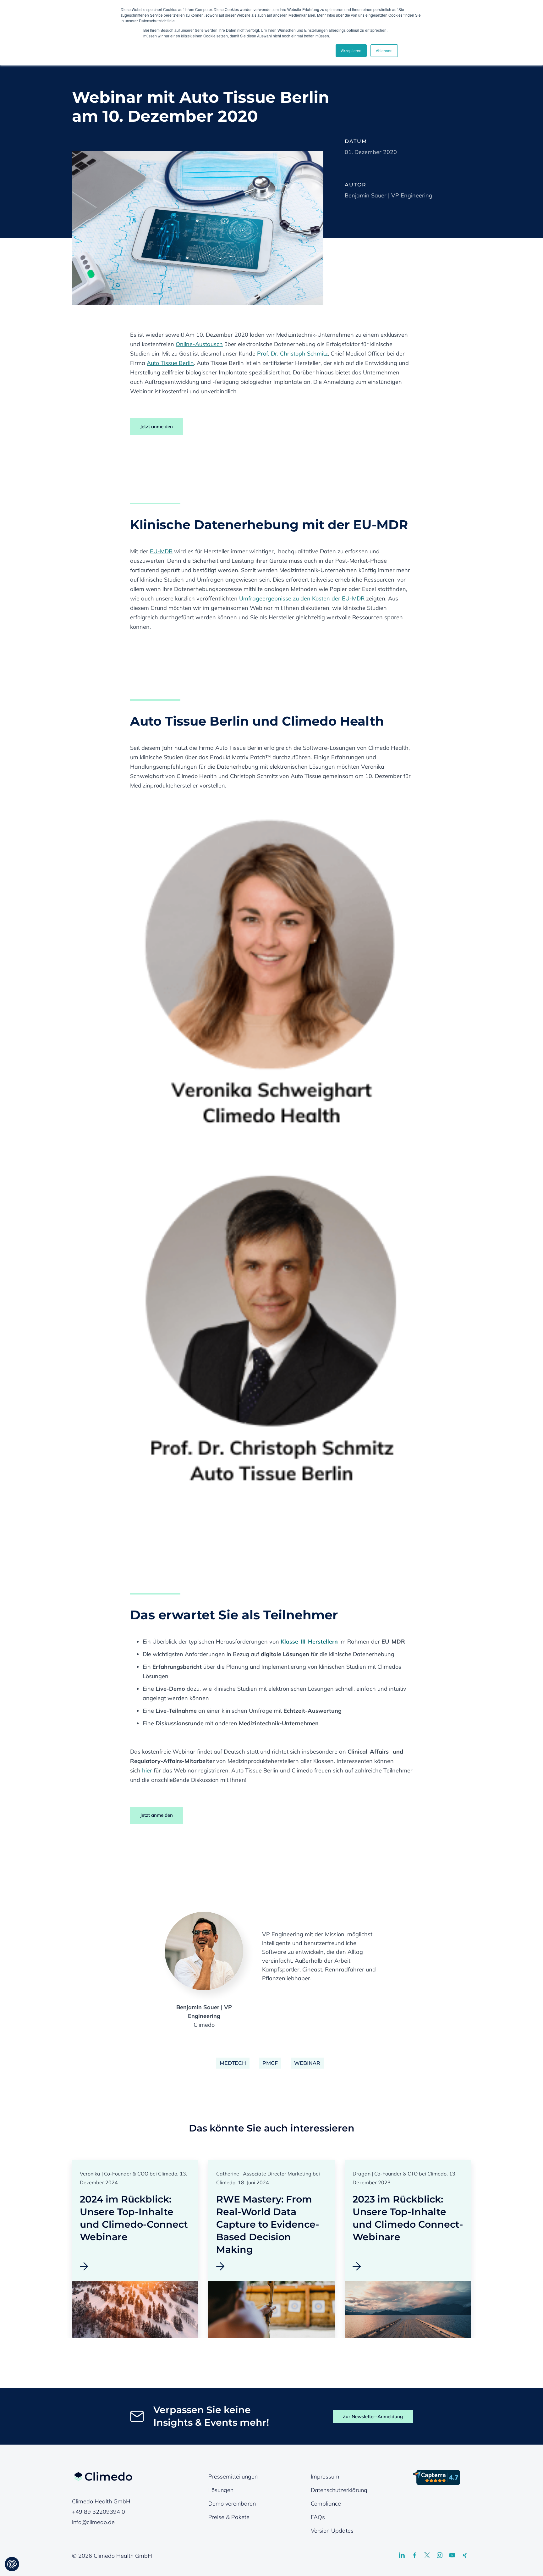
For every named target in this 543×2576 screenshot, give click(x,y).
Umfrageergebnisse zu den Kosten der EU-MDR (302, 598)
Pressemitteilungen (233, 2476)
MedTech (233, 2063)
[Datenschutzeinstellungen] (12, 2564)
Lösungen (221, 2490)
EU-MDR (161, 551)
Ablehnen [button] (384, 50)
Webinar (307, 2063)
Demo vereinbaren (232, 2504)
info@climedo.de (93, 2522)
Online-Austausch (199, 344)
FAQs (318, 2517)
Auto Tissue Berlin (170, 363)
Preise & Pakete (229, 2517)
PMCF (270, 2063)
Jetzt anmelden (156, 426)
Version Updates (332, 2531)
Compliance (326, 2504)
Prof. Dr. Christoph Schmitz (292, 354)
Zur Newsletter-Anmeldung (373, 2416)
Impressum (325, 2476)
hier (147, 1770)
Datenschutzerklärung (339, 2490)
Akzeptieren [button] (351, 50)
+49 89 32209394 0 (99, 2512)
